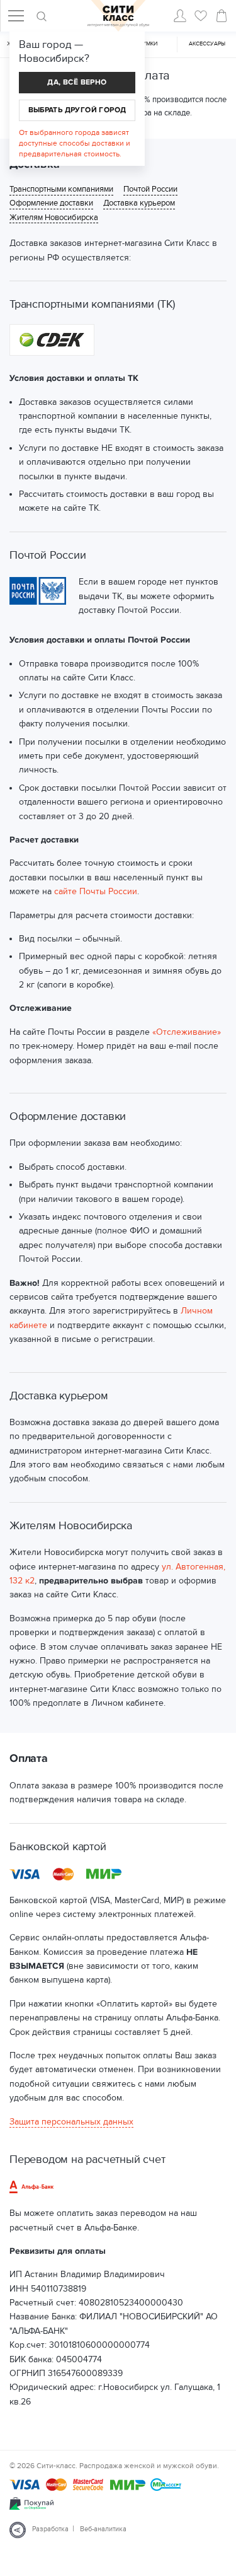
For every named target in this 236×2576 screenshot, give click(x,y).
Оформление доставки (51, 203)
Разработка (50, 2529)
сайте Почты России (96, 891)
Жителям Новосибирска (54, 218)
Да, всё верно (77, 82)
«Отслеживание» (187, 1032)
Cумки (148, 44)
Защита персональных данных (71, 2122)
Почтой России (150, 189)
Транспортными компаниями (61, 189)
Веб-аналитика (103, 2529)
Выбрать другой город (77, 110)
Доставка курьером (139, 203)
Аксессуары (207, 44)
